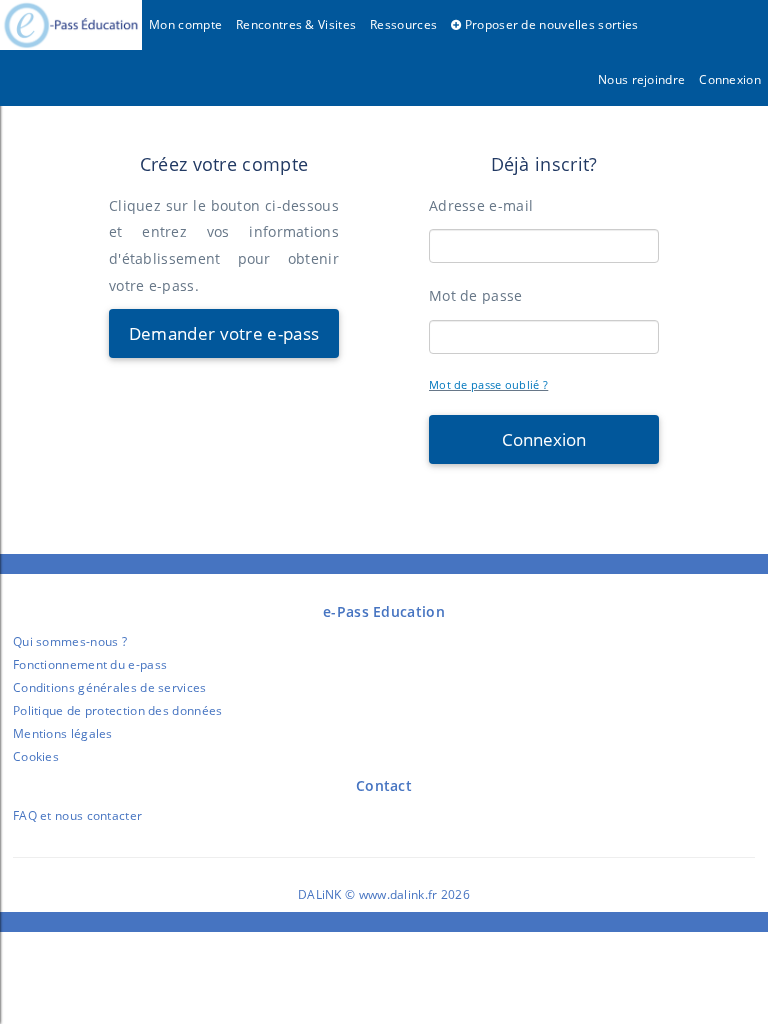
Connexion (730, 79)
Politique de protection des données (118, 710)
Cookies (36, 756)
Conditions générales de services (110, 687)
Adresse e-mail (481, 205)
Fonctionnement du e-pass (90, 664)
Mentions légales (63, 733)
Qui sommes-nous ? (70, 641)
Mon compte (185, 24)
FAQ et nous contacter (77, 815)
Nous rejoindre (641, 79)
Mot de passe (476, 295)
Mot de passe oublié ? (488, 384)
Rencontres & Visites (296, 24)
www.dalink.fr (398, 894)
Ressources (403, 24)
